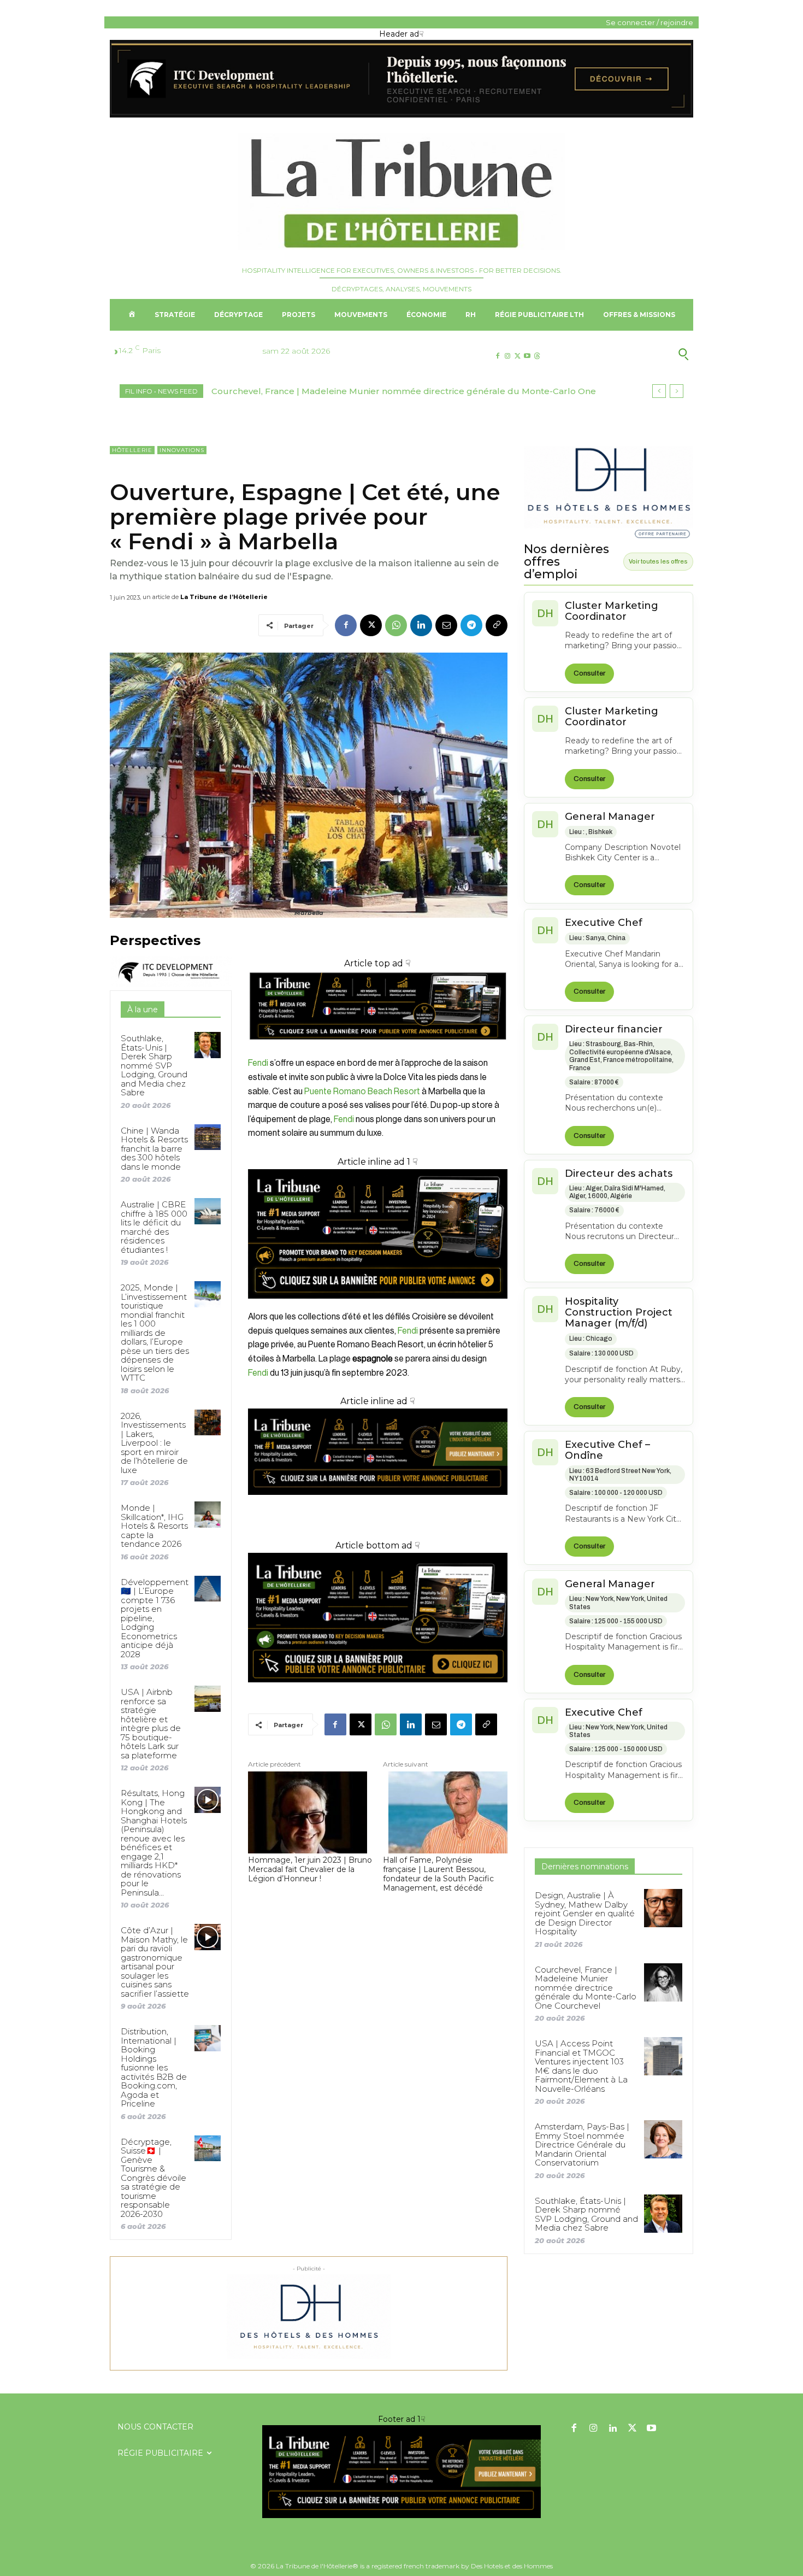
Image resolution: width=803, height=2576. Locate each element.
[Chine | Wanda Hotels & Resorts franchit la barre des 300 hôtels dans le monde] (207, 1137)
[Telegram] (471, 625)
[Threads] (537, 356)
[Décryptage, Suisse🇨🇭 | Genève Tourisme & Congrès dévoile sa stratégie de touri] (207, 2148)
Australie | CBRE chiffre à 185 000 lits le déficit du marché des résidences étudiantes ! (154, 1227)
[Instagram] (507, 356)
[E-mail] (446, 625)
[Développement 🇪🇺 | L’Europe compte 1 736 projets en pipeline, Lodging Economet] (207, 1589)
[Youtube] (527, 356)
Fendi (258, 1063)
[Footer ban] (401, 2472)
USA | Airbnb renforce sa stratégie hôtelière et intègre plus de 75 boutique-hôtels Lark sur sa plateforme (151, 1724)
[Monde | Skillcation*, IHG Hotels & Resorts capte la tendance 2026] (207, 1514)
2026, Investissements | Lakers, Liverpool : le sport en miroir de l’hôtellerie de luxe (154, 1443)
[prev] (659, 391)
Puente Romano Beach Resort (361, 1092)
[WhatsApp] (396, 625)
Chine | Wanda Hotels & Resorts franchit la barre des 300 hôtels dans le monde (154, 1149)
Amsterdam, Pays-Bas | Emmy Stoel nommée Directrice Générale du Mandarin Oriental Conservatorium (582, 2144)
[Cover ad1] (378, 1618)
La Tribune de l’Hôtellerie (224, 597)
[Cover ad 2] (378, 1234)
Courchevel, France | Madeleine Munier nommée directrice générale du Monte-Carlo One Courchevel (586, 1988)
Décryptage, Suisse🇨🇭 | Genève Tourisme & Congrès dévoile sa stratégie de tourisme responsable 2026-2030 (153, 2178)
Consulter (589, 673)
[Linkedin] (421, 625)
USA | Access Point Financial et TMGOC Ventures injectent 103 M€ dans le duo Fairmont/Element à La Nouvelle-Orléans (581, 2066)
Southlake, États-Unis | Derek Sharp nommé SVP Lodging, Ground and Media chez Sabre (154, 1065)
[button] (630, 354)
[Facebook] (497, 356)
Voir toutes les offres (658, 561)
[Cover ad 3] (378, 1503)
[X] (517, 356)
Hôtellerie (132, 450)
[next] (677, 391)
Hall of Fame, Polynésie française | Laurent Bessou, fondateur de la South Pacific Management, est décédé (438, 1874)
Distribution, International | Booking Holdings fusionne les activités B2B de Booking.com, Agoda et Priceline (154, 2067)
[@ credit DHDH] (401, 115)
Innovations (182, 450)
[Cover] (378, 1050)
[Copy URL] (497, 625)
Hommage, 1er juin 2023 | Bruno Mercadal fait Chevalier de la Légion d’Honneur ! (310, 1869)
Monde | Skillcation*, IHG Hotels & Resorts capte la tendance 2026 (154, 1526)
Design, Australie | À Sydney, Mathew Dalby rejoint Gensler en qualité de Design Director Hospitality (585, 1913)
